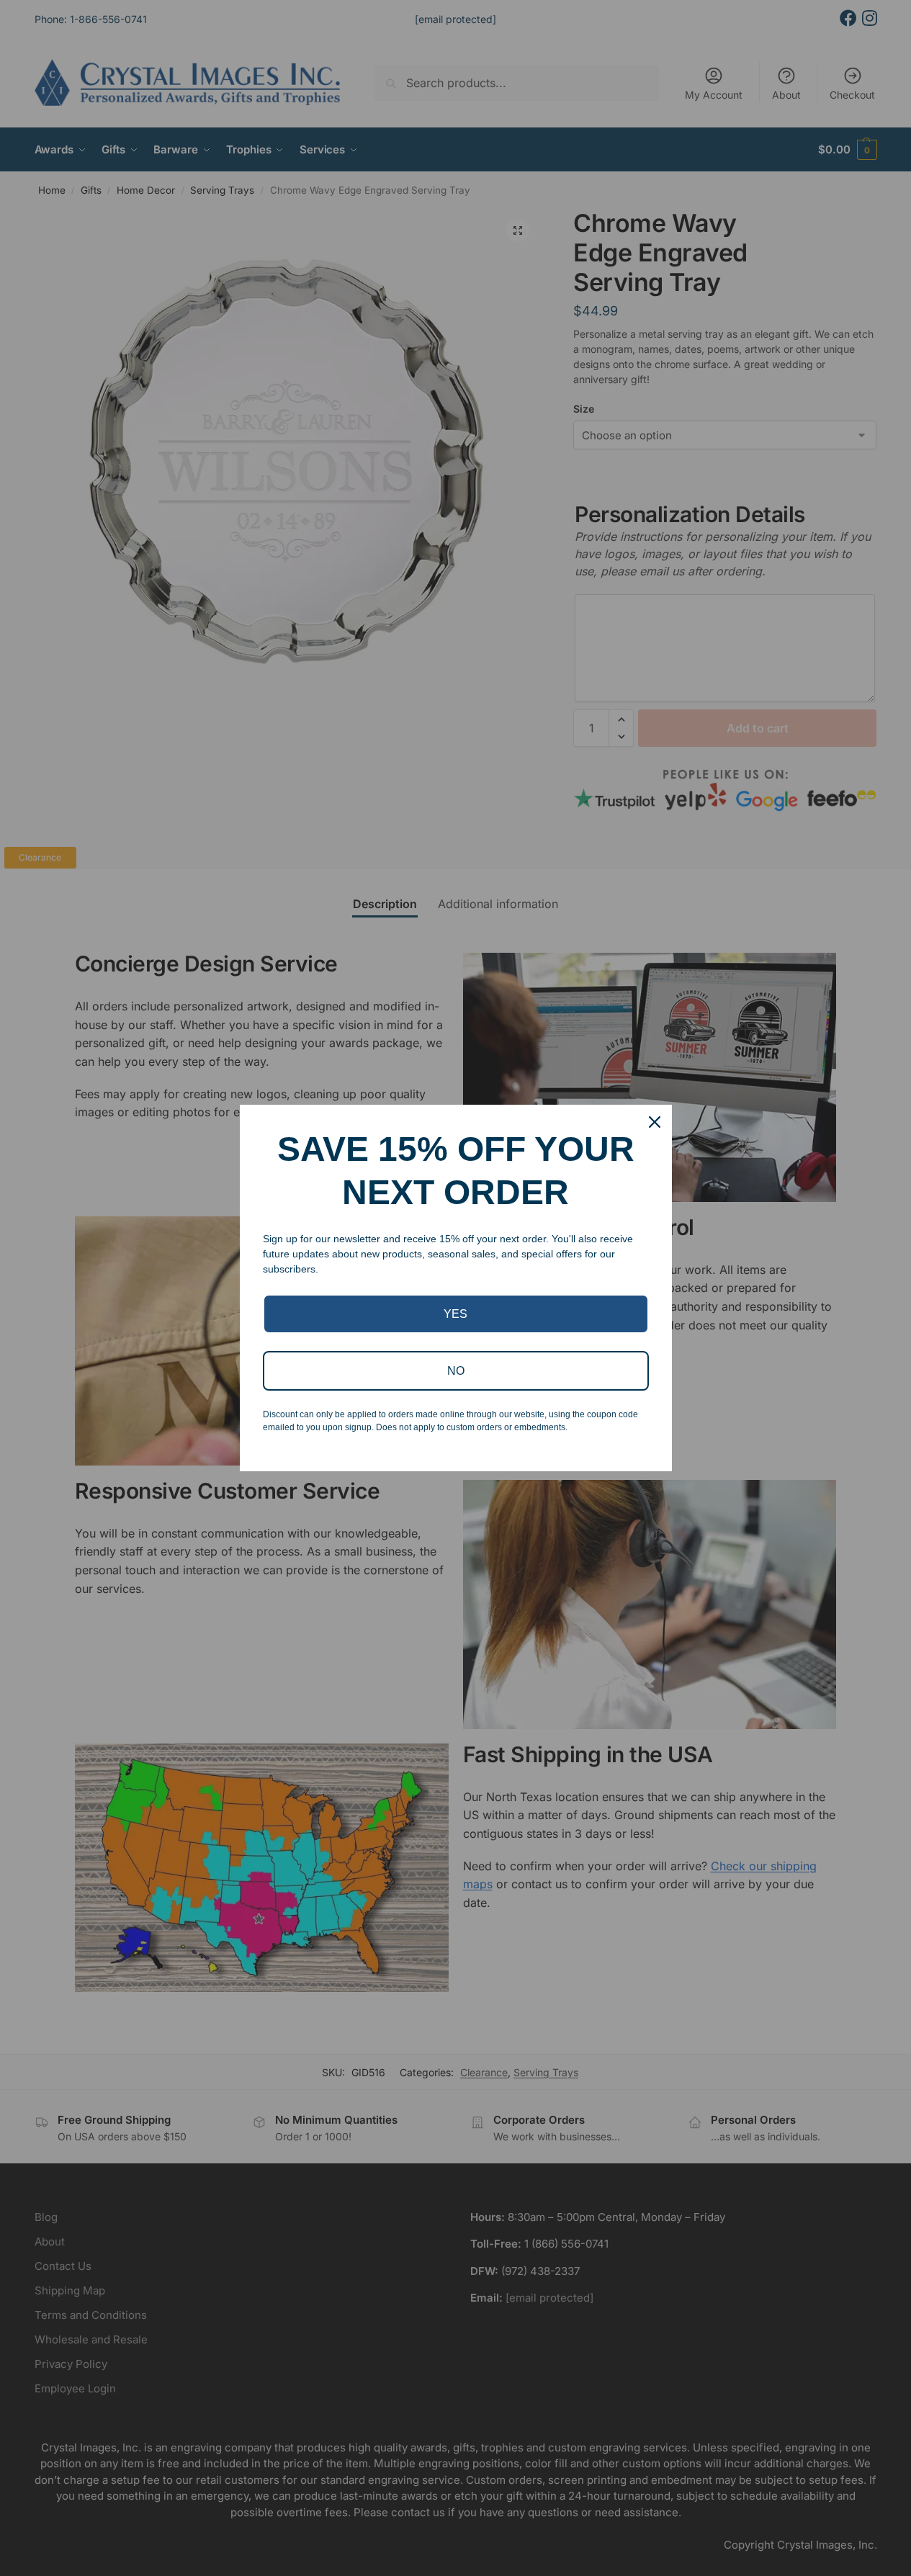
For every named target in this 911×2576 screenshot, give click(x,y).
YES (455, 1314)
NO (456, 1371)
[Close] (655, 1122)
